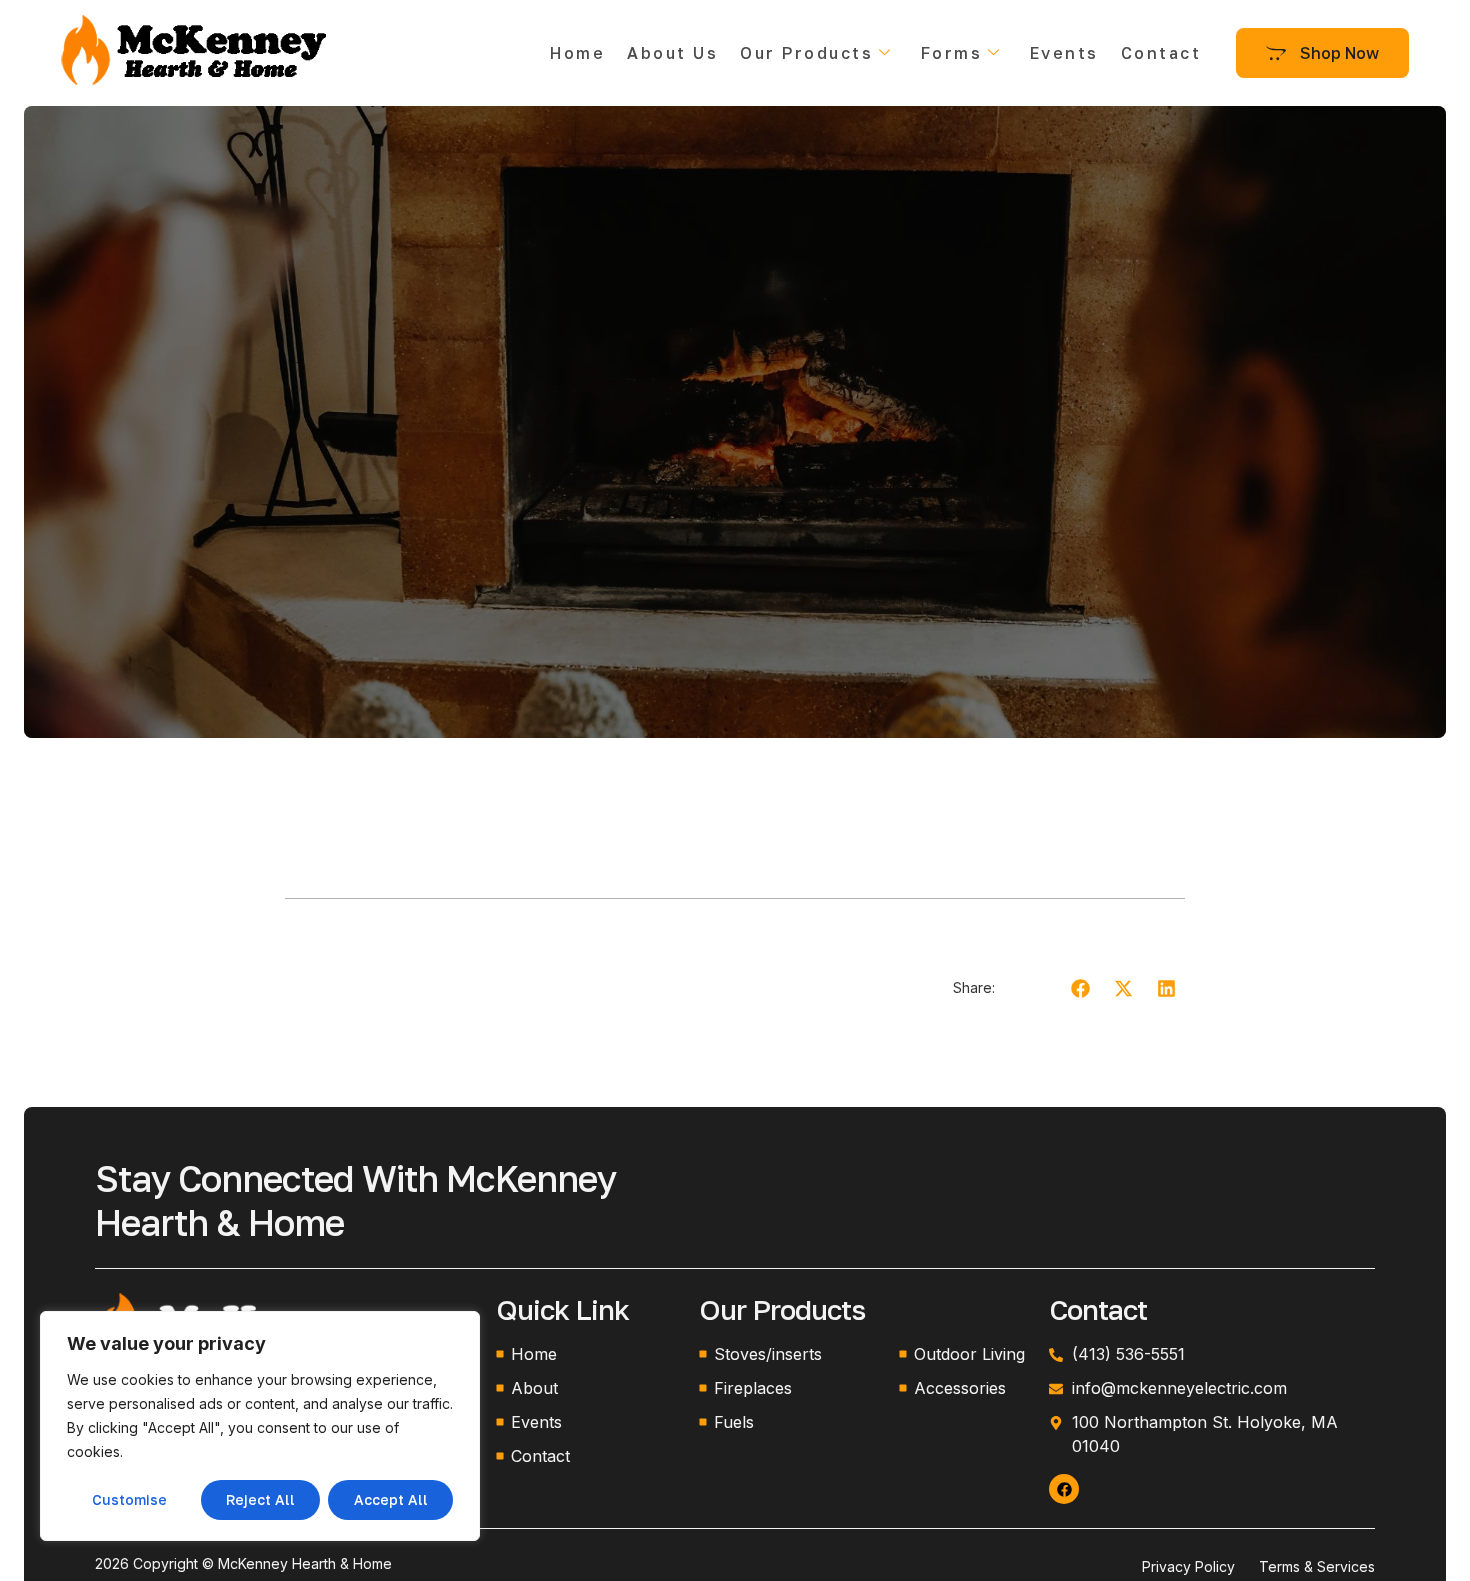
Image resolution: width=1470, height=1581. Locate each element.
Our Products (806, 53)
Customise (129, 1499)
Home (577, 53)
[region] (260, 1426)
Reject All (260, 1499)
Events (1064, 53)
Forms (952, 53)
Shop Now (1339, 53)
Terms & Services (1317, 1566)
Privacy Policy (1188, 1566)
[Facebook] (1064, 1489)
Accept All (391, 1499)
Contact (1161, 53)
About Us (672, 53)
